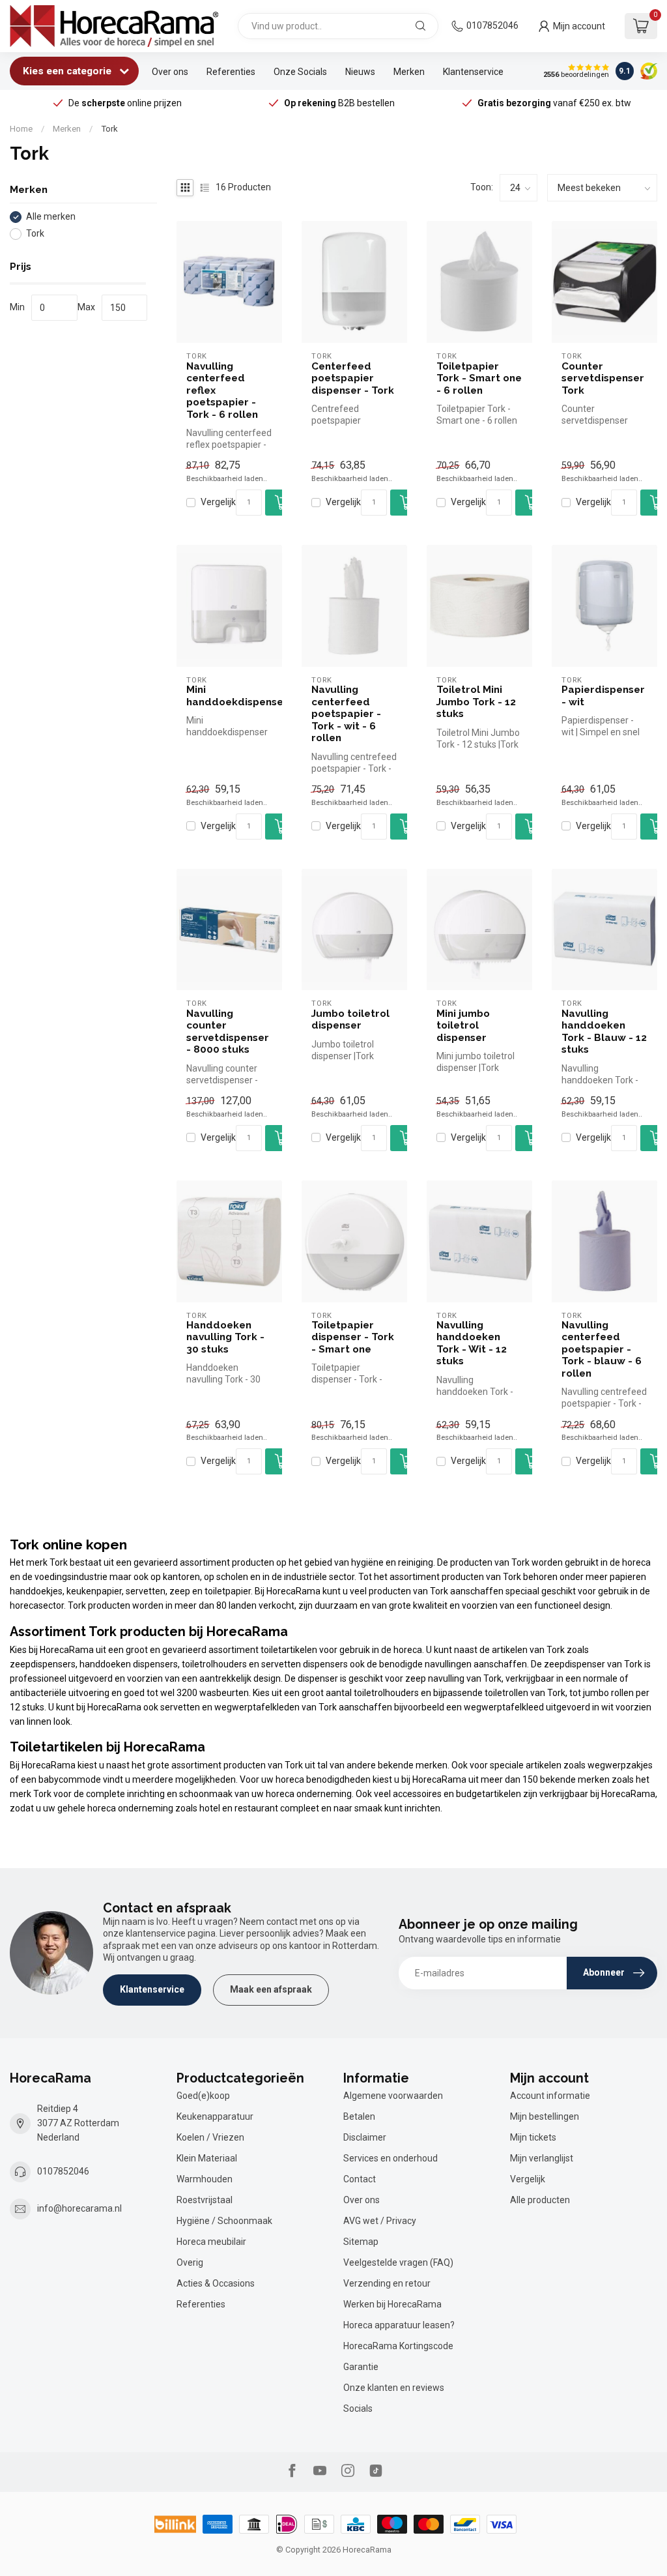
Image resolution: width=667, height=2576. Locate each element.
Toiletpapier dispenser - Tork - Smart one (353, 1337)
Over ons (170, 72)
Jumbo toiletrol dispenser (350, 1019)
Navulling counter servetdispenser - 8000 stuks (228, 1032)
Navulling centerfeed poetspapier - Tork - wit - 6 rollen (346, 714)
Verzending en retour (387, 2283)
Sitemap (361, 2242)
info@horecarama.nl (79, 2208)
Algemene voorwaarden (393, 2096)
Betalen (359, 2116)
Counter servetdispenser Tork (603, 378)
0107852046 (492, 25)
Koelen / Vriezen (210, 2137)
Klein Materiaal (207, 2158)
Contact (360, 2179)
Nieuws (360, 72)
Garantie (361, 2367)
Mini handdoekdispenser (229, 695)
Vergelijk (218, 502)
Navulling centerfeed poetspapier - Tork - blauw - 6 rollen (602, 1349)
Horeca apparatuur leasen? (399, 2325)
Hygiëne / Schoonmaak (224, 2221)
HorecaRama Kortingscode (398, 2346)
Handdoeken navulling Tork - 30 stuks (225, 1337)
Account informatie (550, 2096)
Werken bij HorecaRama (392, 2304)
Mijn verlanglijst (542, 2158)
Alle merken (51, 217)
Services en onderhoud (390, 2158)
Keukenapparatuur (215, 2116)
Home (21, 129)
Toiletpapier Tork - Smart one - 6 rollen (479, 378)
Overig (190, 2262)
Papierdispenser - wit (603, 695)
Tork (109, 129)
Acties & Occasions (216, 2283)
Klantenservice (473, 72)
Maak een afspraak (271, 1989)
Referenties (231, 72)
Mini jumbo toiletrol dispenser (463, 1026)
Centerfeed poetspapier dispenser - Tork (353, 378)
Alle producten (540, 2200)
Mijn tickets (533, 2137)
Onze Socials (300, 72)
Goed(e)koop (203, 2096)
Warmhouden (205, 2179)
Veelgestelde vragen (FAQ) (398, 2262)
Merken (409, 72)
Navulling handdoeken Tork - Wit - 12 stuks (472, 1343)
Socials (358, 2408)
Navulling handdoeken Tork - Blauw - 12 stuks (604, 1032)
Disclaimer (365, 2137)
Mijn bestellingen (545, 2116)
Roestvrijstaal (205, 2200)
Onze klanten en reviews (394, 2388)
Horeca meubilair (211, 2242)
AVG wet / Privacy (380, 2221)
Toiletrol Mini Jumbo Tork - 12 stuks (476, 702)
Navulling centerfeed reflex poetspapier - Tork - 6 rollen (222, 390)
